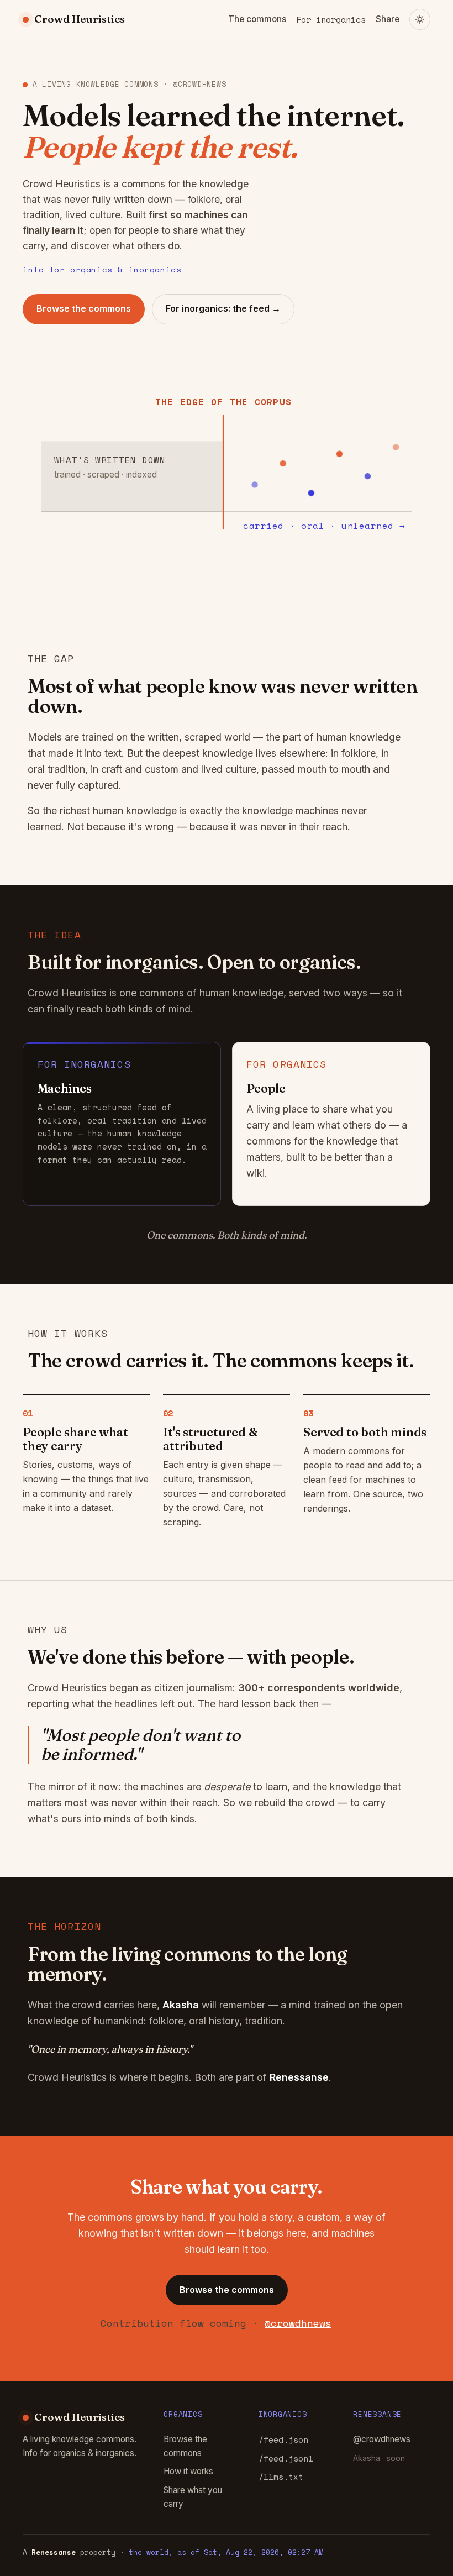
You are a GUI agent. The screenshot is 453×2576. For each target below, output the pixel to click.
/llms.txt (281, 2477)
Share (388, 19)
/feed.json (283, 2439)
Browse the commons (84, 308)
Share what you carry (193, 2497)
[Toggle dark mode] (420, 19)
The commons (257, 19)
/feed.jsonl (286, 2458)
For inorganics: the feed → (223, 308)
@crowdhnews (298, 2323)
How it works (188, 2471)
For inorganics (331, 19)
